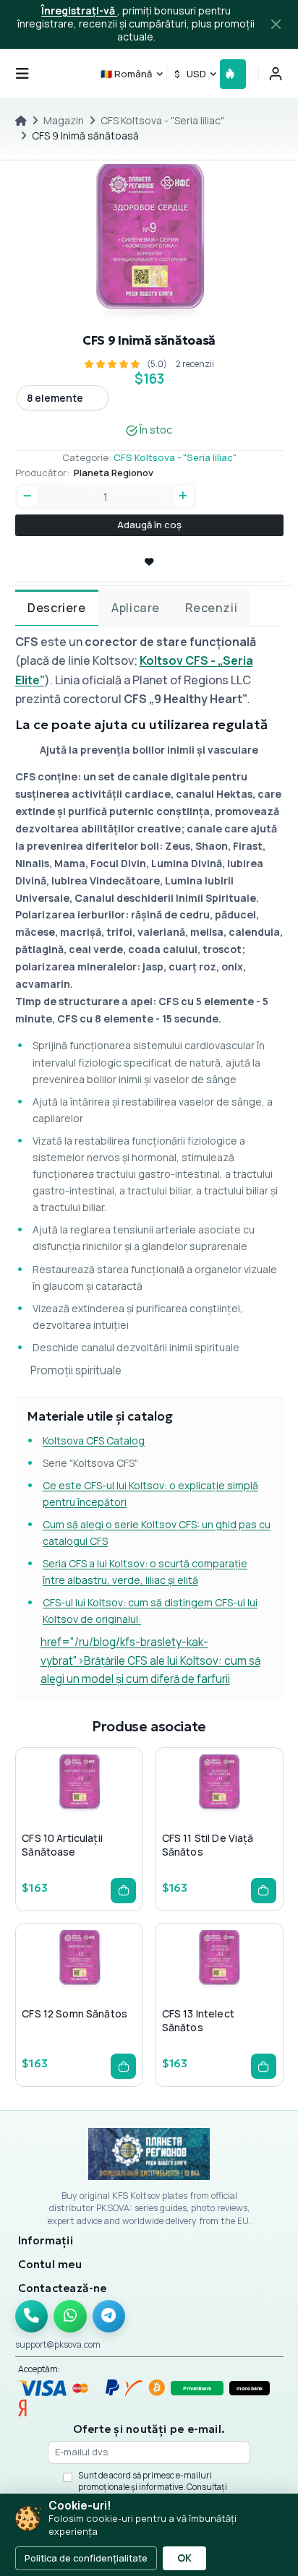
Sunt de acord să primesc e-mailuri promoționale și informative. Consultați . (153, 2486)
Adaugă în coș (149, 525)
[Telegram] (109, 2317)
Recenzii (211, 608)
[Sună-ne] (32, 2317)
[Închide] (276, 25)
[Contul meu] (276, 74)
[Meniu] (22, 74)
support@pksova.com (58, 2344)
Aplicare (136, 608)
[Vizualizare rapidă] (55, 1813)
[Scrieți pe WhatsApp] (70, 2317)
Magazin (64, 120)
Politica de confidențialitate (86, 2558)
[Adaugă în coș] (123, 1891)
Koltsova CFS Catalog (94, 1440)
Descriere (56, 608)
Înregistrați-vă (79, 10)
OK (184, 2558)
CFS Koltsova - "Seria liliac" (162, 120)
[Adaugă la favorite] (78, 1813)
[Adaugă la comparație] (101, 1813)
